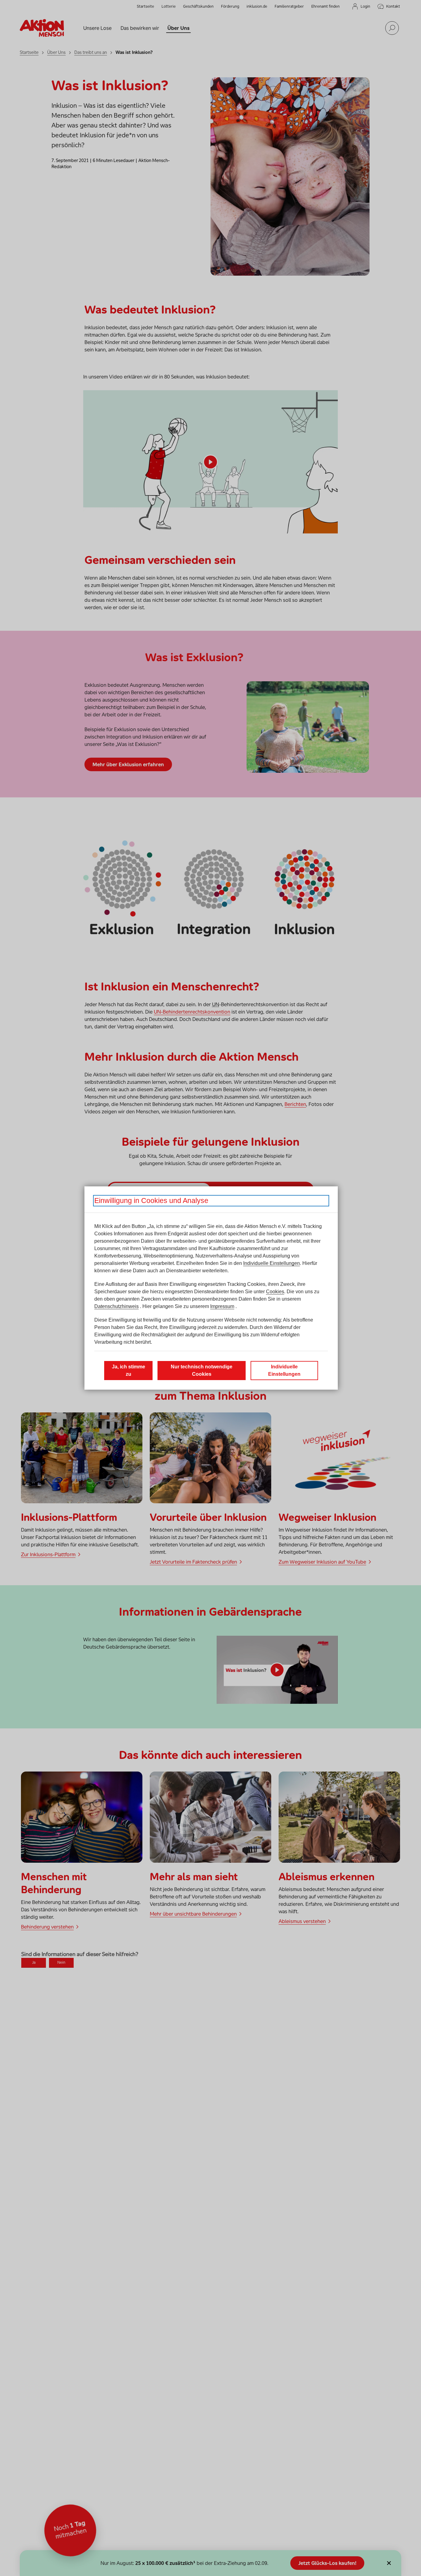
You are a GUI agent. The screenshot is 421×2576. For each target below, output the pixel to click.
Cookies (275, 1292)
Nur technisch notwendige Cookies (202, 1370)
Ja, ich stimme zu (129, 1370)
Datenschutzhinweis (116, 1306)
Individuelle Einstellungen (272, 1263)
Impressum (222, 1306)
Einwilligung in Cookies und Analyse (151, 1201)
